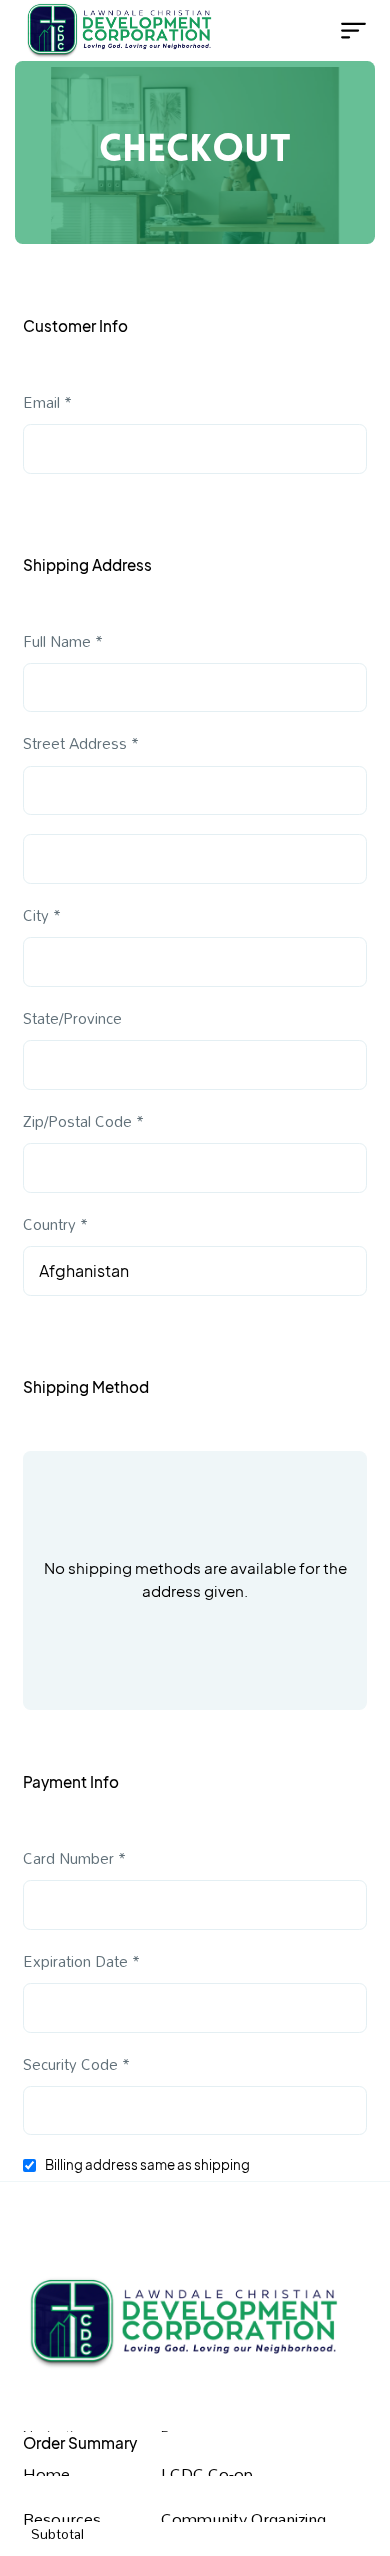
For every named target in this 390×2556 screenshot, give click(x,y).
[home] (93, 30)
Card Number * (74, 1858)
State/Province (72, 1018)
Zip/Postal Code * (83, 1121)
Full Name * (63, 641)
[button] (346, 30)
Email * (47, 402)
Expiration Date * (81, 1961)
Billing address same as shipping (147, 2164)
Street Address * (81, 743)
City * (42, 915)
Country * (55, 1224)
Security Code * (76, 2064)
